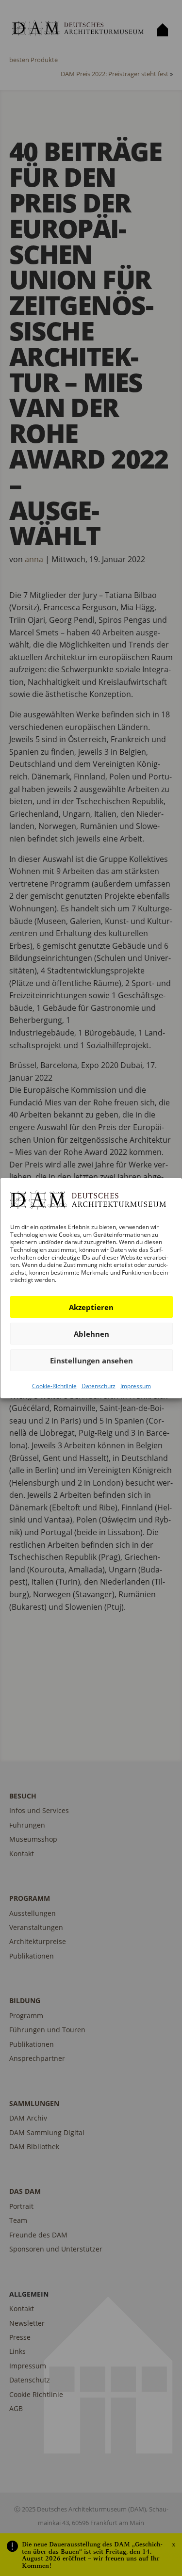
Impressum (135, 1386)
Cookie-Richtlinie (54, 1386)
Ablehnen (91, 1333)
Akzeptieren (91, 1307)
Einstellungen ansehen (91, 1360)
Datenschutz (98, 1386)
